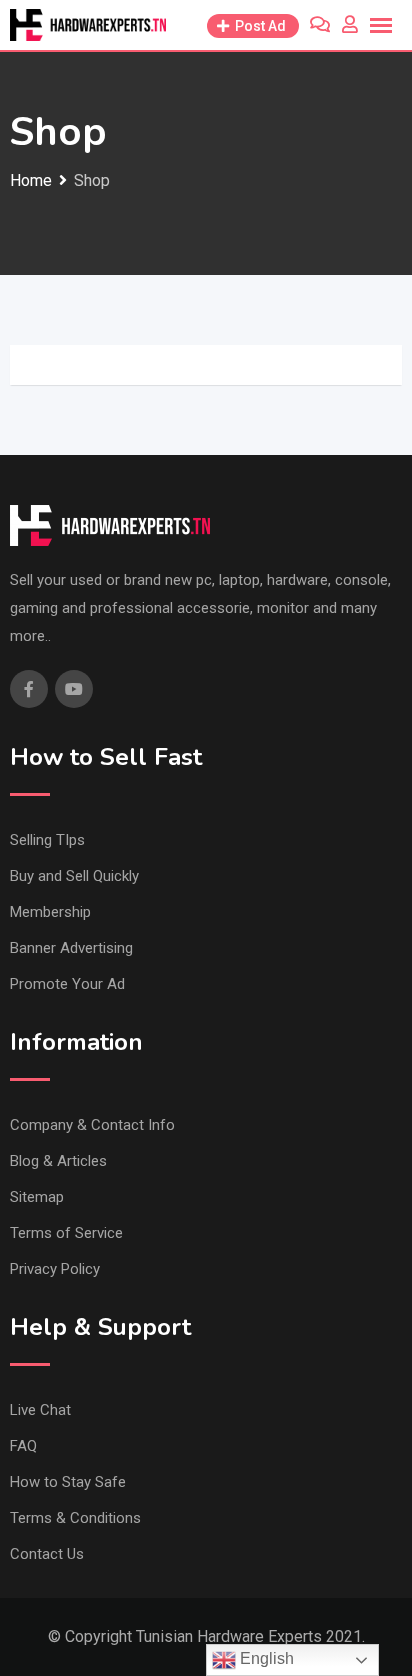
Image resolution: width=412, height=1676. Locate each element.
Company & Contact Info (92, 1125)
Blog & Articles (58, 1161)
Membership (50, 912)
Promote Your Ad (67, 984)
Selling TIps (47, 840)
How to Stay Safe (68, 1482)
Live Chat (40, 1410)
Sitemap (37, 1197)
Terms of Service (66, 1233)
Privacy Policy (55, 1269)
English (265, 1658)
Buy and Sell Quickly (74, 876)
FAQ (23, 1446)
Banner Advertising (71, 948)
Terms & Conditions (75, 1518)
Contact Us (47, 1554)
